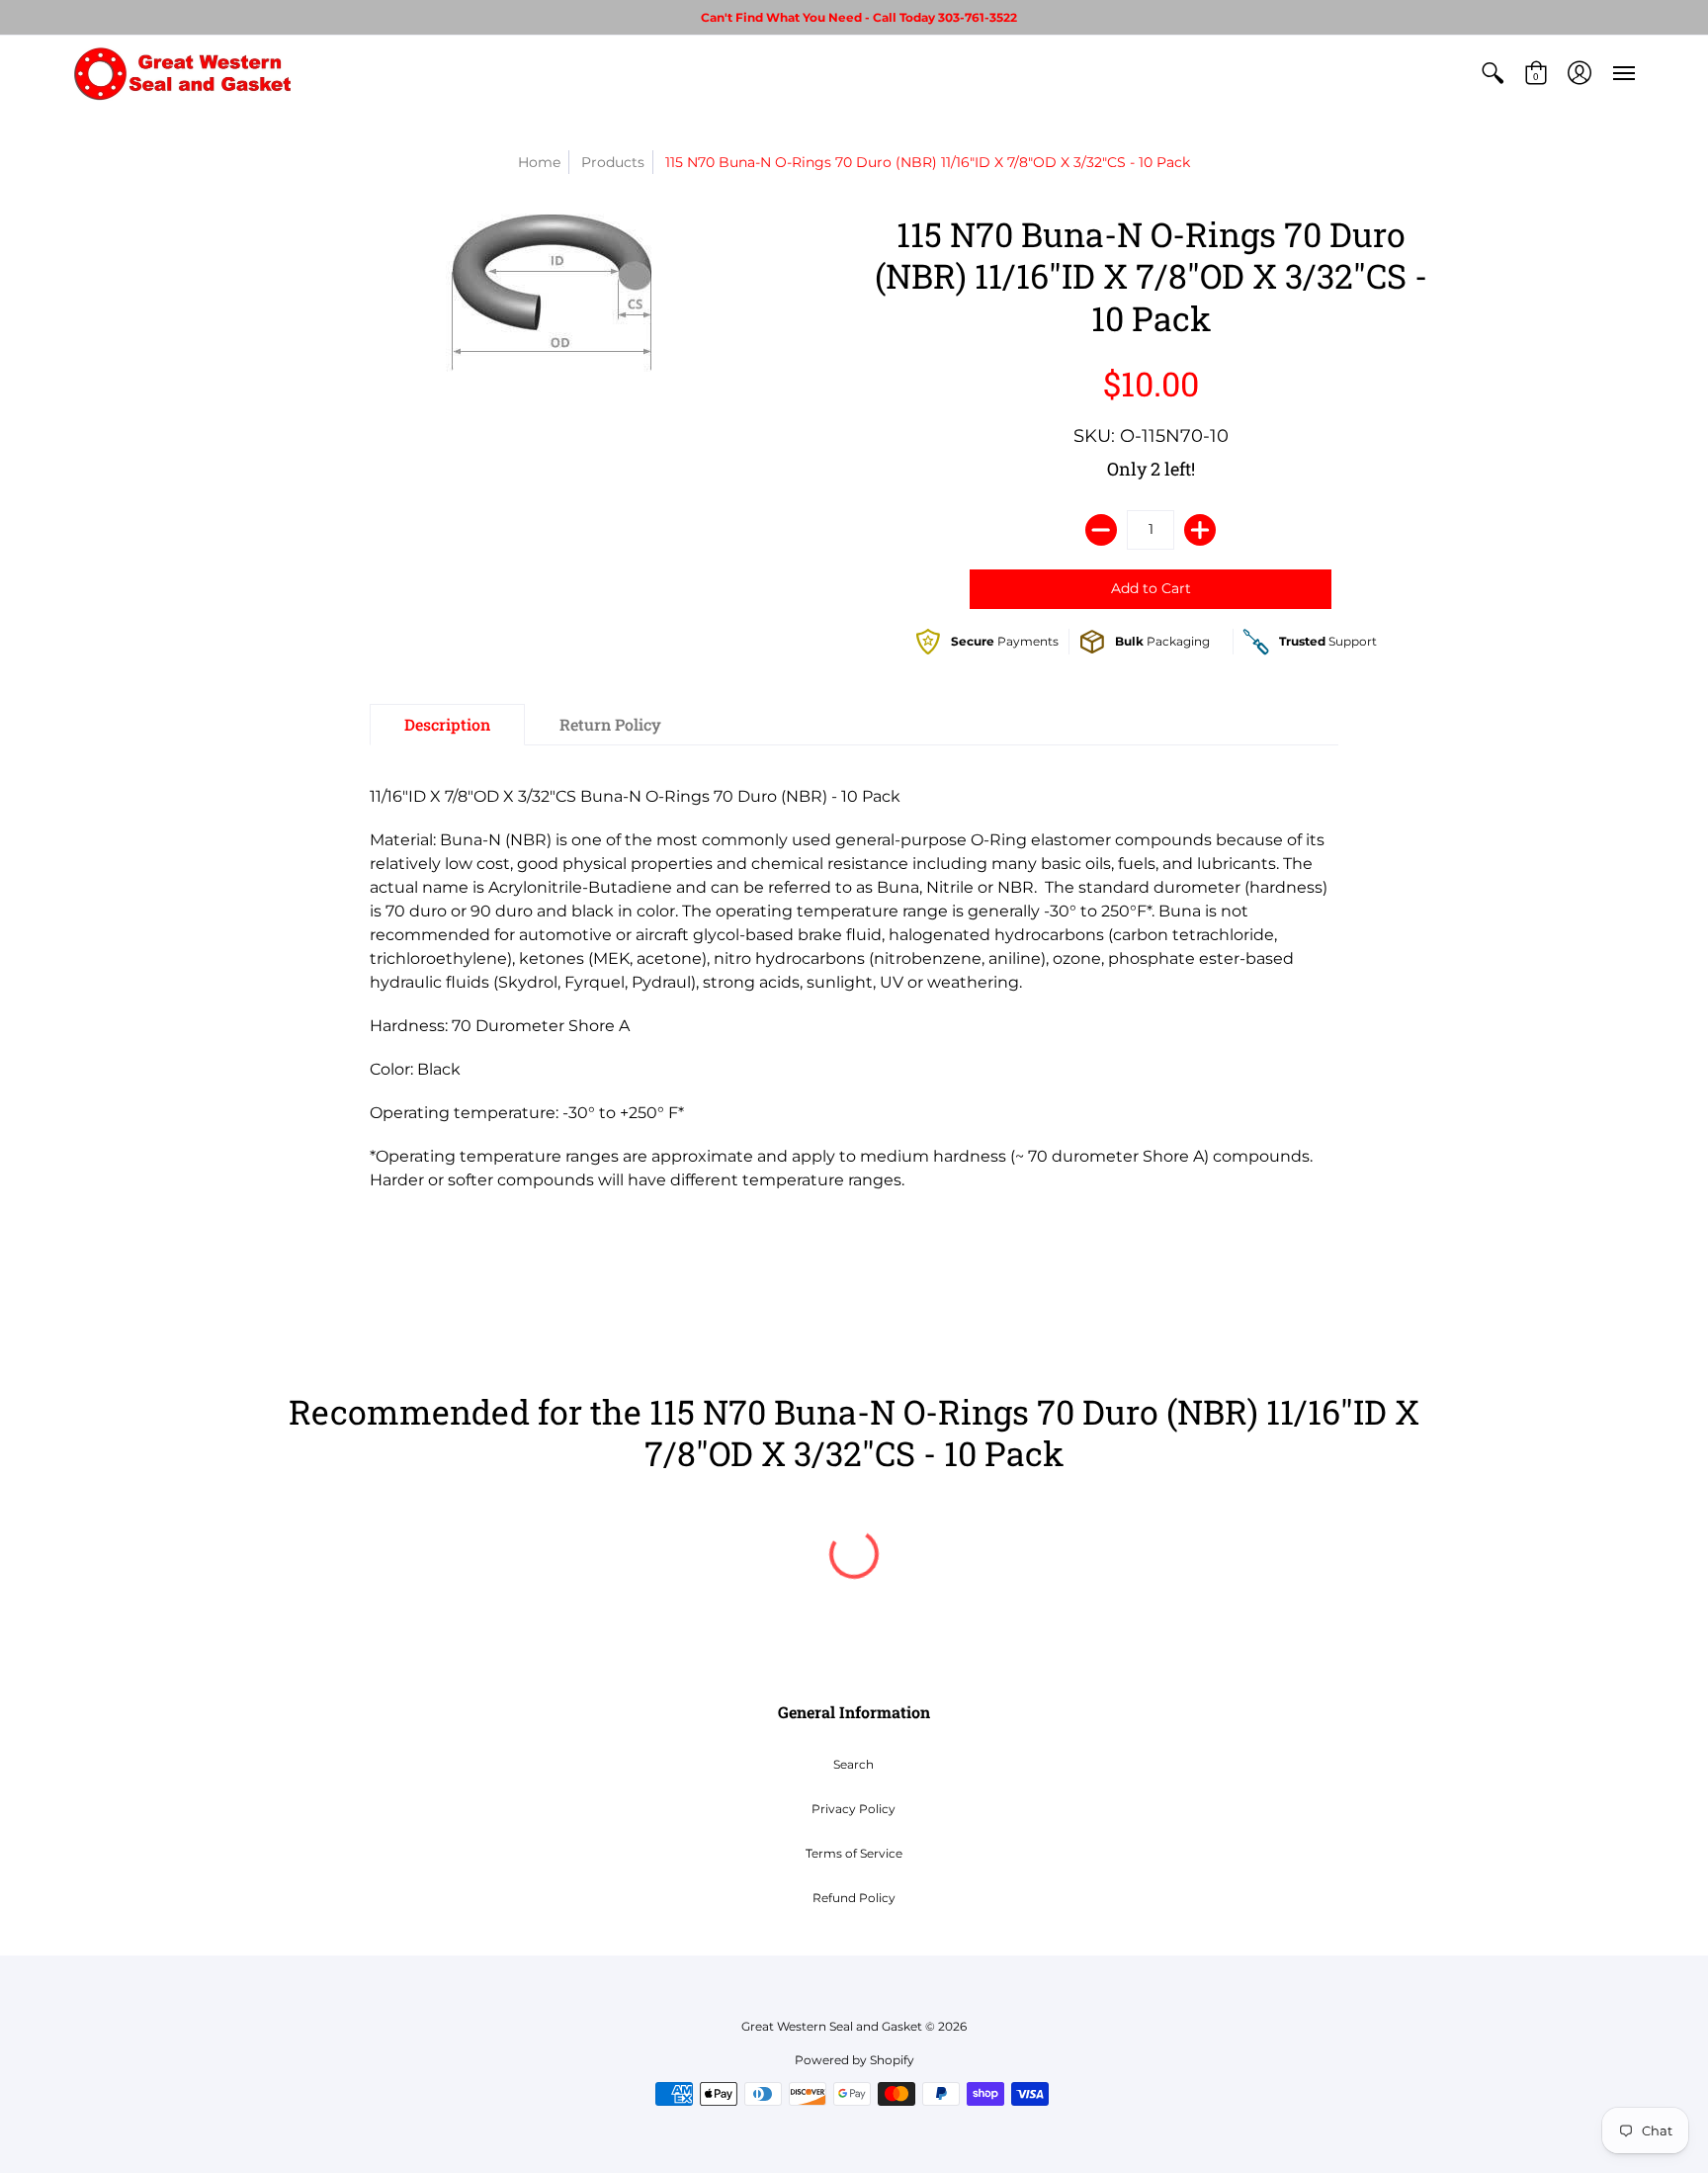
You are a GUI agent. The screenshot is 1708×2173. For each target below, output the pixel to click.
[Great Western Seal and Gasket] (182, 73)
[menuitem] (1493, 73)
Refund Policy (854, 1898)
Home (539, 162)
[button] (1493, 73)
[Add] (1200, 530)
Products (613, 162)
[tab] (447, 725)
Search (854, 1764)
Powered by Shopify (854, 2060)
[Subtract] (1101, 530)
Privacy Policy (854, 1809)
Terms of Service (854, 1853)
